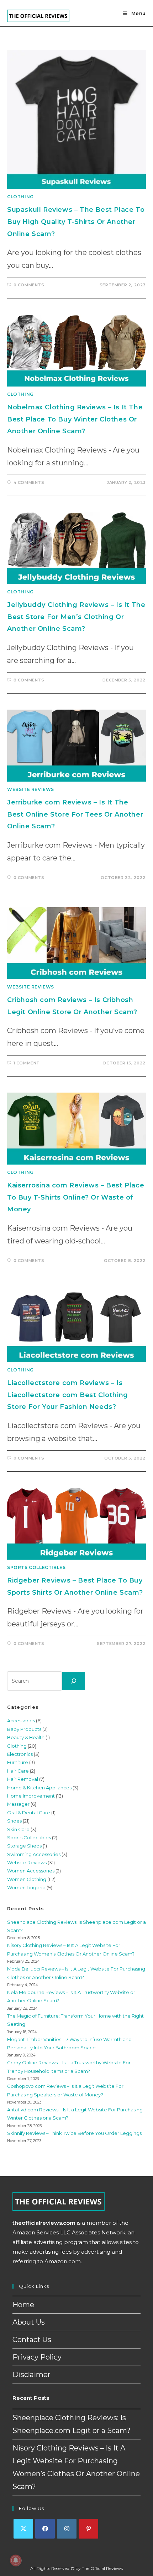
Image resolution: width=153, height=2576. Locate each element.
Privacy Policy (37, 2357)
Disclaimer (31, 2375)
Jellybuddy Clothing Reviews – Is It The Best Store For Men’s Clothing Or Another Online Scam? (76, 617)
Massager (18, 1804)
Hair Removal (23, 1779)
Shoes (14, 1821)
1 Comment (27, 1063)
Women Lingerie (26, 1887)
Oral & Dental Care (29, 1813)
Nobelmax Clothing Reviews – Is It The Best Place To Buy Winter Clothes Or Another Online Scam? (75, 419)
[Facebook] (45, 2529)
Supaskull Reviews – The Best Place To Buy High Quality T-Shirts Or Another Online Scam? (76, 222)
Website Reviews (31, 789)
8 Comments (29, 680)
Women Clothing (27, 1879)
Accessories (21, 1721)
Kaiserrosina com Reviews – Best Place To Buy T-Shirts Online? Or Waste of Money (76, 1197)
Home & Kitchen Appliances (39, 1788)
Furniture (18, 1762)
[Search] (74, 1681)
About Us (29, 2322)
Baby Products (24, 1729)
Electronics (20, 1754)
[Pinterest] (88, 2529)
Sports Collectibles (36, 1567)
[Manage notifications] (16, 2560)
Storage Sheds (24, 1846)
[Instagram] (67, 2529)
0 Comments (29, 285)
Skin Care (18, 1829)
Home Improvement (31, 1796)
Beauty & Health (26, 1737)
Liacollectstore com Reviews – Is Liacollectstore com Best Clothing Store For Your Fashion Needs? (68, 1395)
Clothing (20, 197)
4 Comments (29, 482)
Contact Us (32, 2340)
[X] (23, 2529)
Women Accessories (31, 1871)
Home (23, 2305)
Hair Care (18, 1771)
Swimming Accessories (34, 1854)
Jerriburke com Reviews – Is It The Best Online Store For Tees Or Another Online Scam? (75, 814)
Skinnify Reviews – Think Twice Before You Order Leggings (74, 2133)
